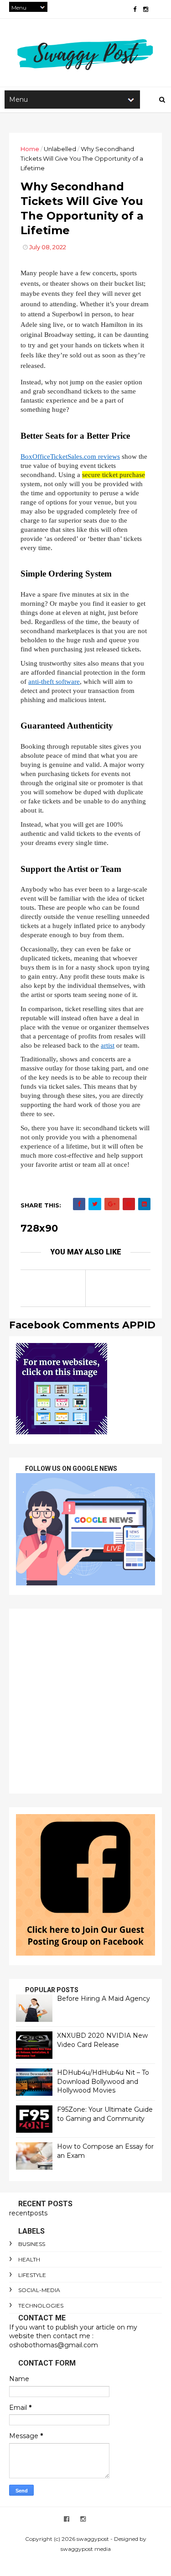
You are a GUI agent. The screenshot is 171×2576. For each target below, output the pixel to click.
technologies (41, 2306)
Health (29, 2259)
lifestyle (32, 2275)
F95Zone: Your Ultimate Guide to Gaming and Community (105, 2114)
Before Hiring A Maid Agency (104, 1999)
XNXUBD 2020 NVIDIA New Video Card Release (102, 2040)
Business (32, 2244)
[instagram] (146, 9)
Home (30, 149)
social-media (39, 2290)
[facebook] (135, 9)
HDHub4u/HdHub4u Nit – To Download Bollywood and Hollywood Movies (103, 2081)
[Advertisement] (85, 1701)
